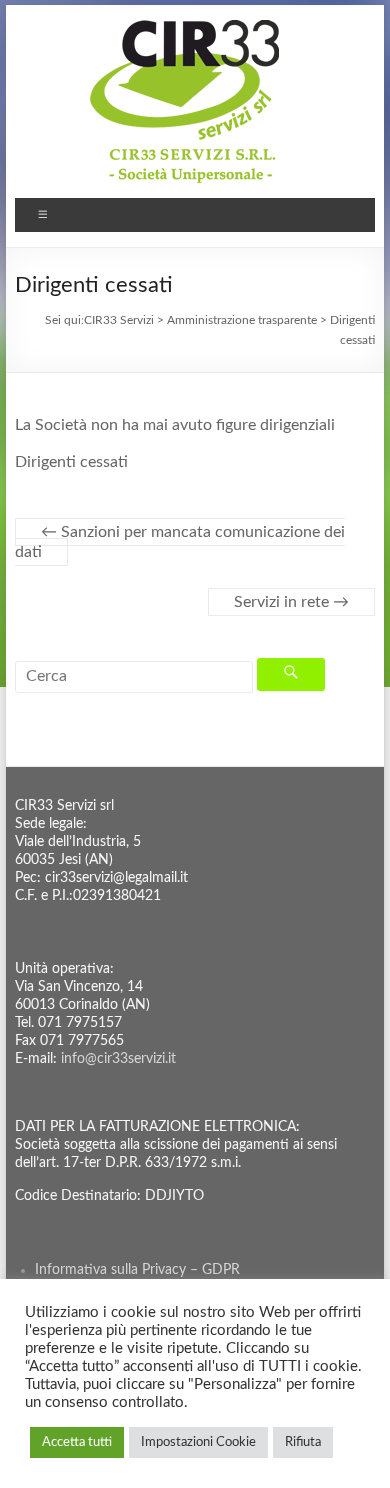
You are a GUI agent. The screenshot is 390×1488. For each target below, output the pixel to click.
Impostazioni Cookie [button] (198, 1442)
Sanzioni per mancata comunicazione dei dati (180, 542)
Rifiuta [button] (303, 1442)
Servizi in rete (291, 602)
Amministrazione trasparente (242, 320)
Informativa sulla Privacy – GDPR (137, 1270)
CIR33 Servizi (119, 320)
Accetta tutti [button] (77, 1442)
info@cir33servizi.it (118, 1059)
